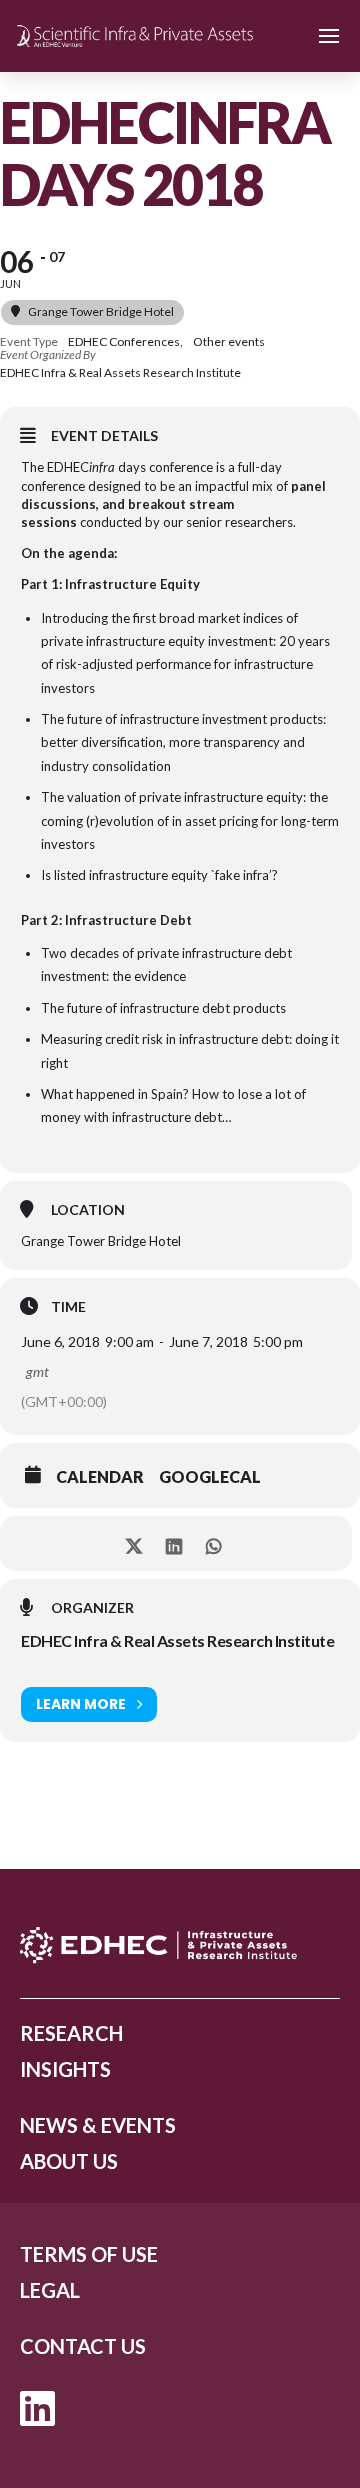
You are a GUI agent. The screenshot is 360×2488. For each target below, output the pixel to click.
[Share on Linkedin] (173, 1543)
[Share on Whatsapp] (213, 1543)
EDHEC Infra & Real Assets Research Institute (177, 1640)
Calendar (100, 1477)
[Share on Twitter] (133, 1543)
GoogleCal (210, 1477)
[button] (329, 36)
